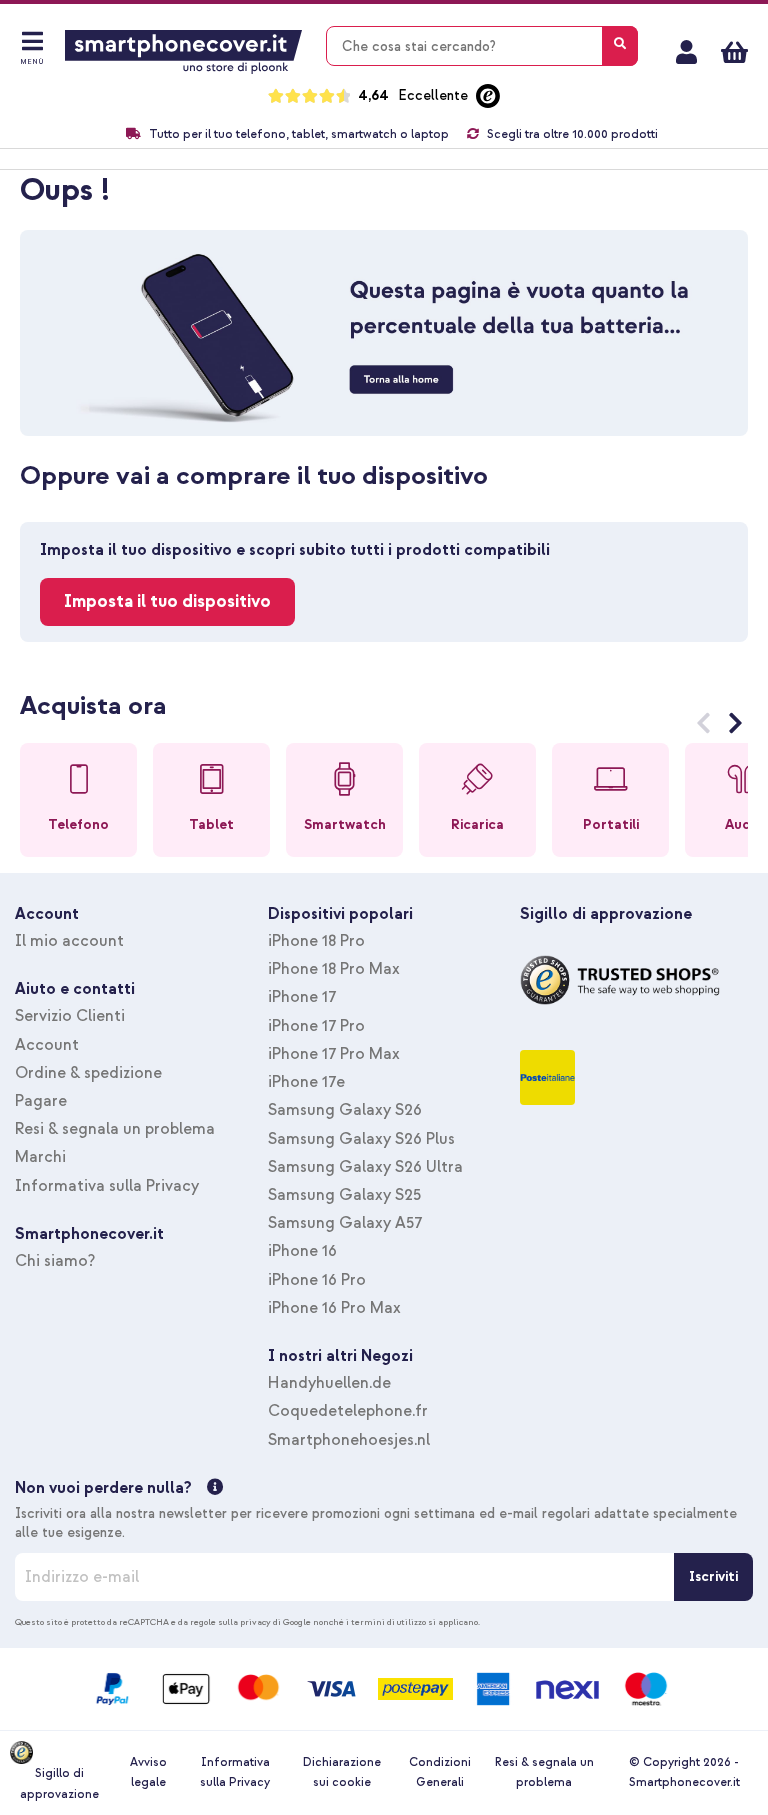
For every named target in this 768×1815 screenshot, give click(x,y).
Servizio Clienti (70, 1016)
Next (735, 727)
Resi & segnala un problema (115, 1129)
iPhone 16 (302, 1251)
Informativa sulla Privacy (107, 1186)
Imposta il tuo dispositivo (167, 601)
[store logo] (183, 52)
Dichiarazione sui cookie (342, 1772)
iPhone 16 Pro (317, 1280)
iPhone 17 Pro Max (334, 1054)
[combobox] (482, 46)
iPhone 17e (306, 1082)
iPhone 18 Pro (316, 941)
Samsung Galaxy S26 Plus (361, 1139)
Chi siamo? (55, 1261)
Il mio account (686, 52)
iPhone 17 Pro (316, 1026)
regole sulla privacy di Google (250, 1622)
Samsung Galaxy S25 (344, 1195)
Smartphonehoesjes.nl (349, 1440)
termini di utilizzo (388, 1622)
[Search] (620, 46)
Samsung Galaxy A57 (345, 1223)
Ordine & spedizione (88, 1073)
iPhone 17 (302, 997)
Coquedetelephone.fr (348, 1411)
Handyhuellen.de (329, 1383)
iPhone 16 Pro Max (334, 1308)
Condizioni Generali (440, 1772)
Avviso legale (148, 1772)
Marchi (40, 1157)
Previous (703, 727)
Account (47, 1045)
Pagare (41, 1101)
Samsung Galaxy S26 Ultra (365, 1167)
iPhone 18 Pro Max (334, 969)
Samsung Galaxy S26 (345, 1110)
